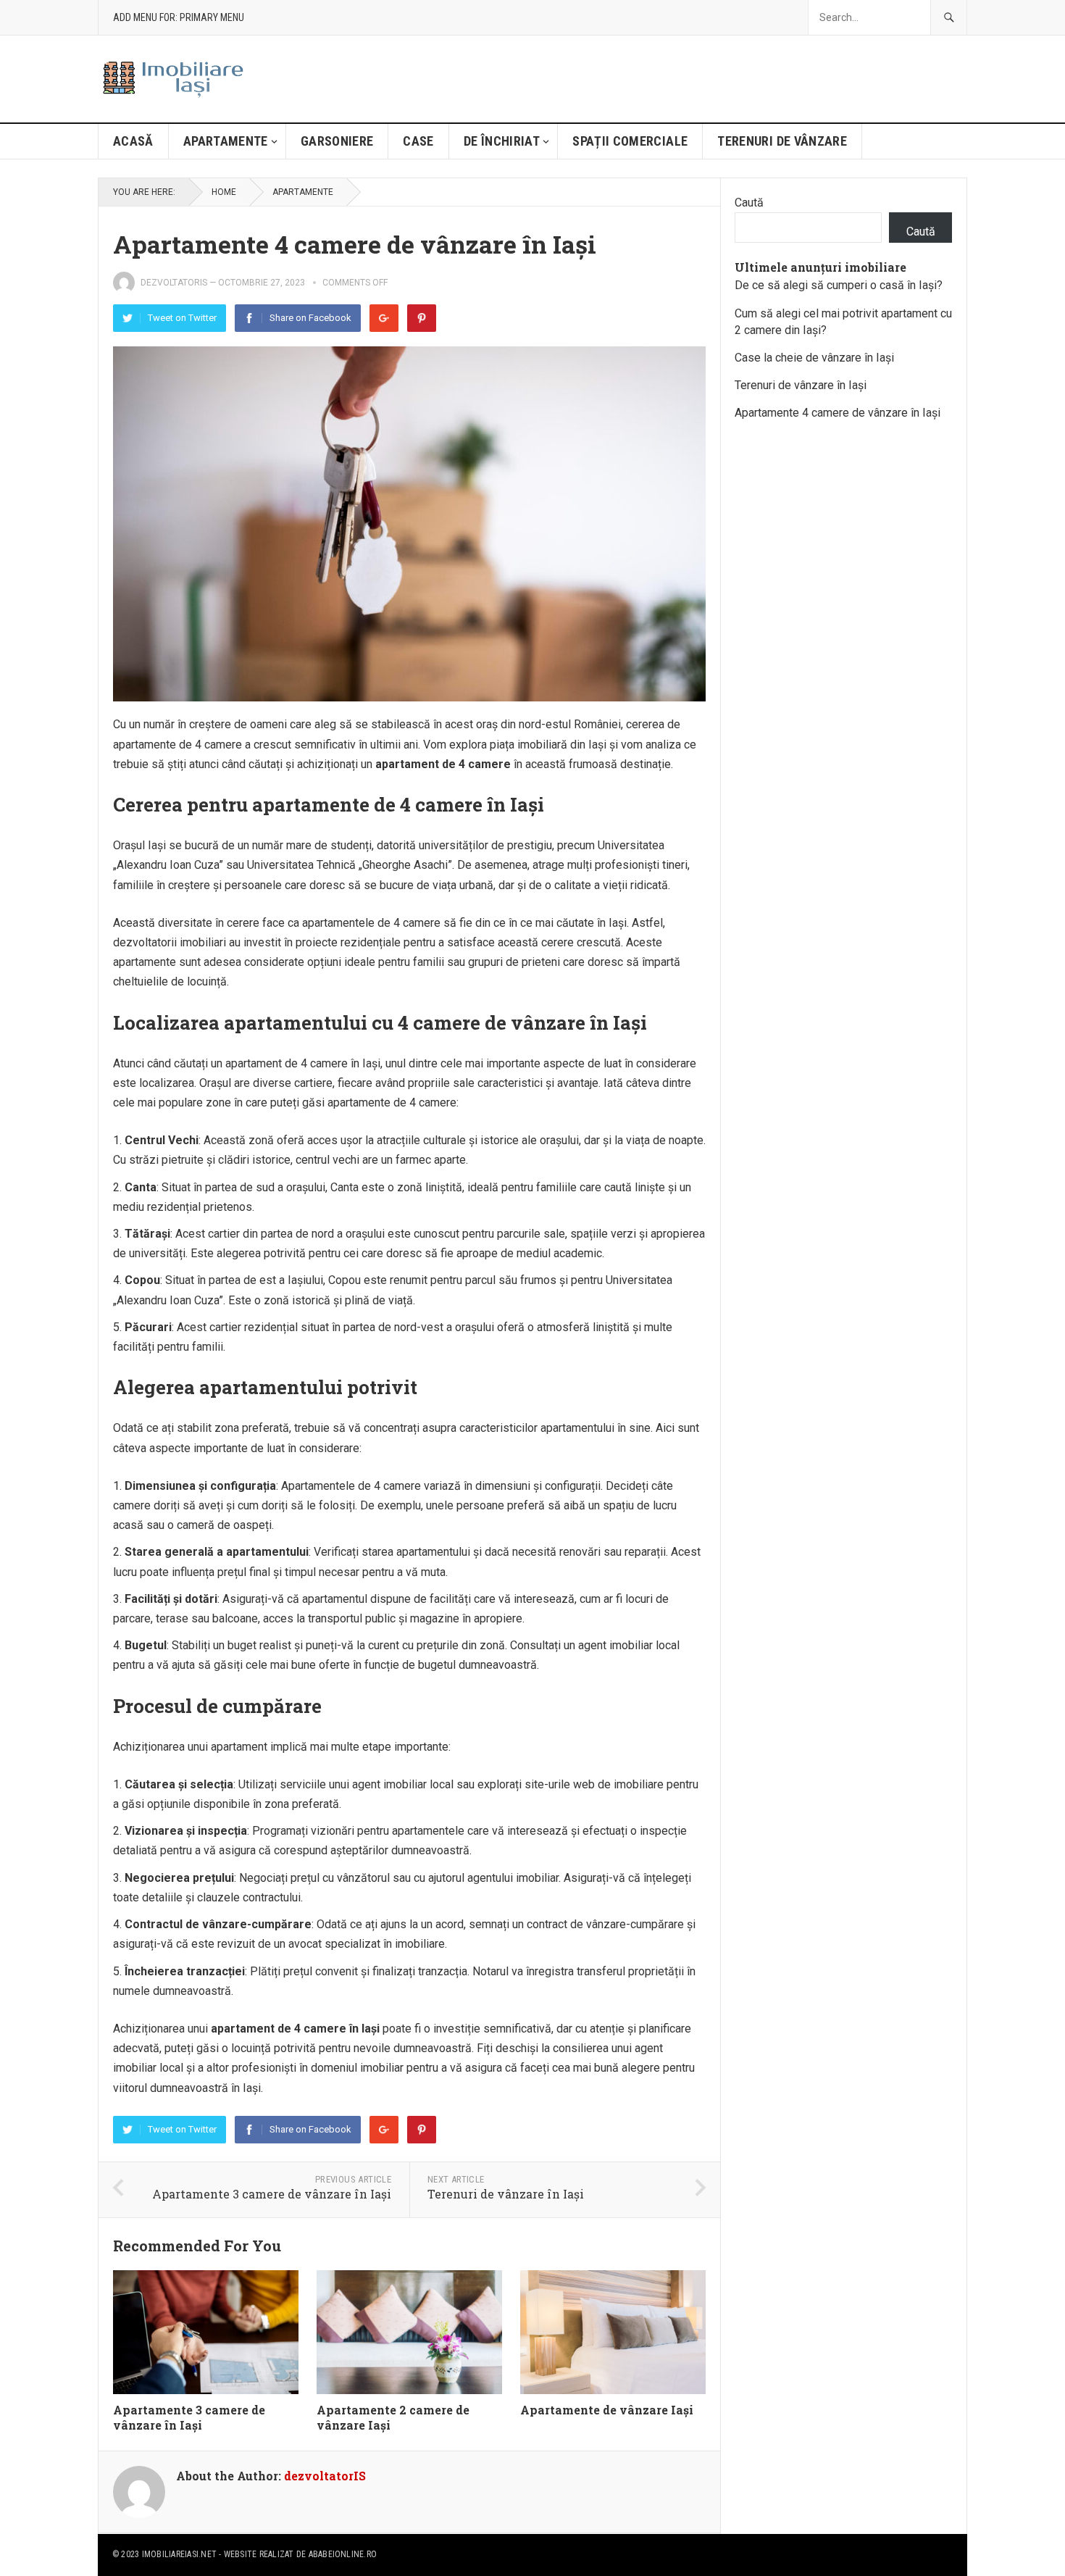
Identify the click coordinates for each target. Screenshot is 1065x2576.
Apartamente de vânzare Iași (607, 2410)
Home (224, 192)
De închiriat (502, 141)
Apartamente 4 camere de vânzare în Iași (838, 413)
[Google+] (384, 318)
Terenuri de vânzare (782, 141)
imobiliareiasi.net (179, 2554)
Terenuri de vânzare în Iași (506, 2194)
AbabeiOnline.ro (343, 2554)
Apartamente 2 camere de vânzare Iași (393, 2417)
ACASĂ (133, 141)
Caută (749, 203)
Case (418, 141)
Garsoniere (337, 141)
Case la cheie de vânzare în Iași (814, 358)
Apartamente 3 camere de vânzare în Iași (272, 2194)
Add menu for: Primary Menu (179, 17)
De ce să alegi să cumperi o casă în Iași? (839, 285)
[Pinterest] (422, 318)
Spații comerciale (630, 141)
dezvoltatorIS (174, 283)
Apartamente (226, 141)
